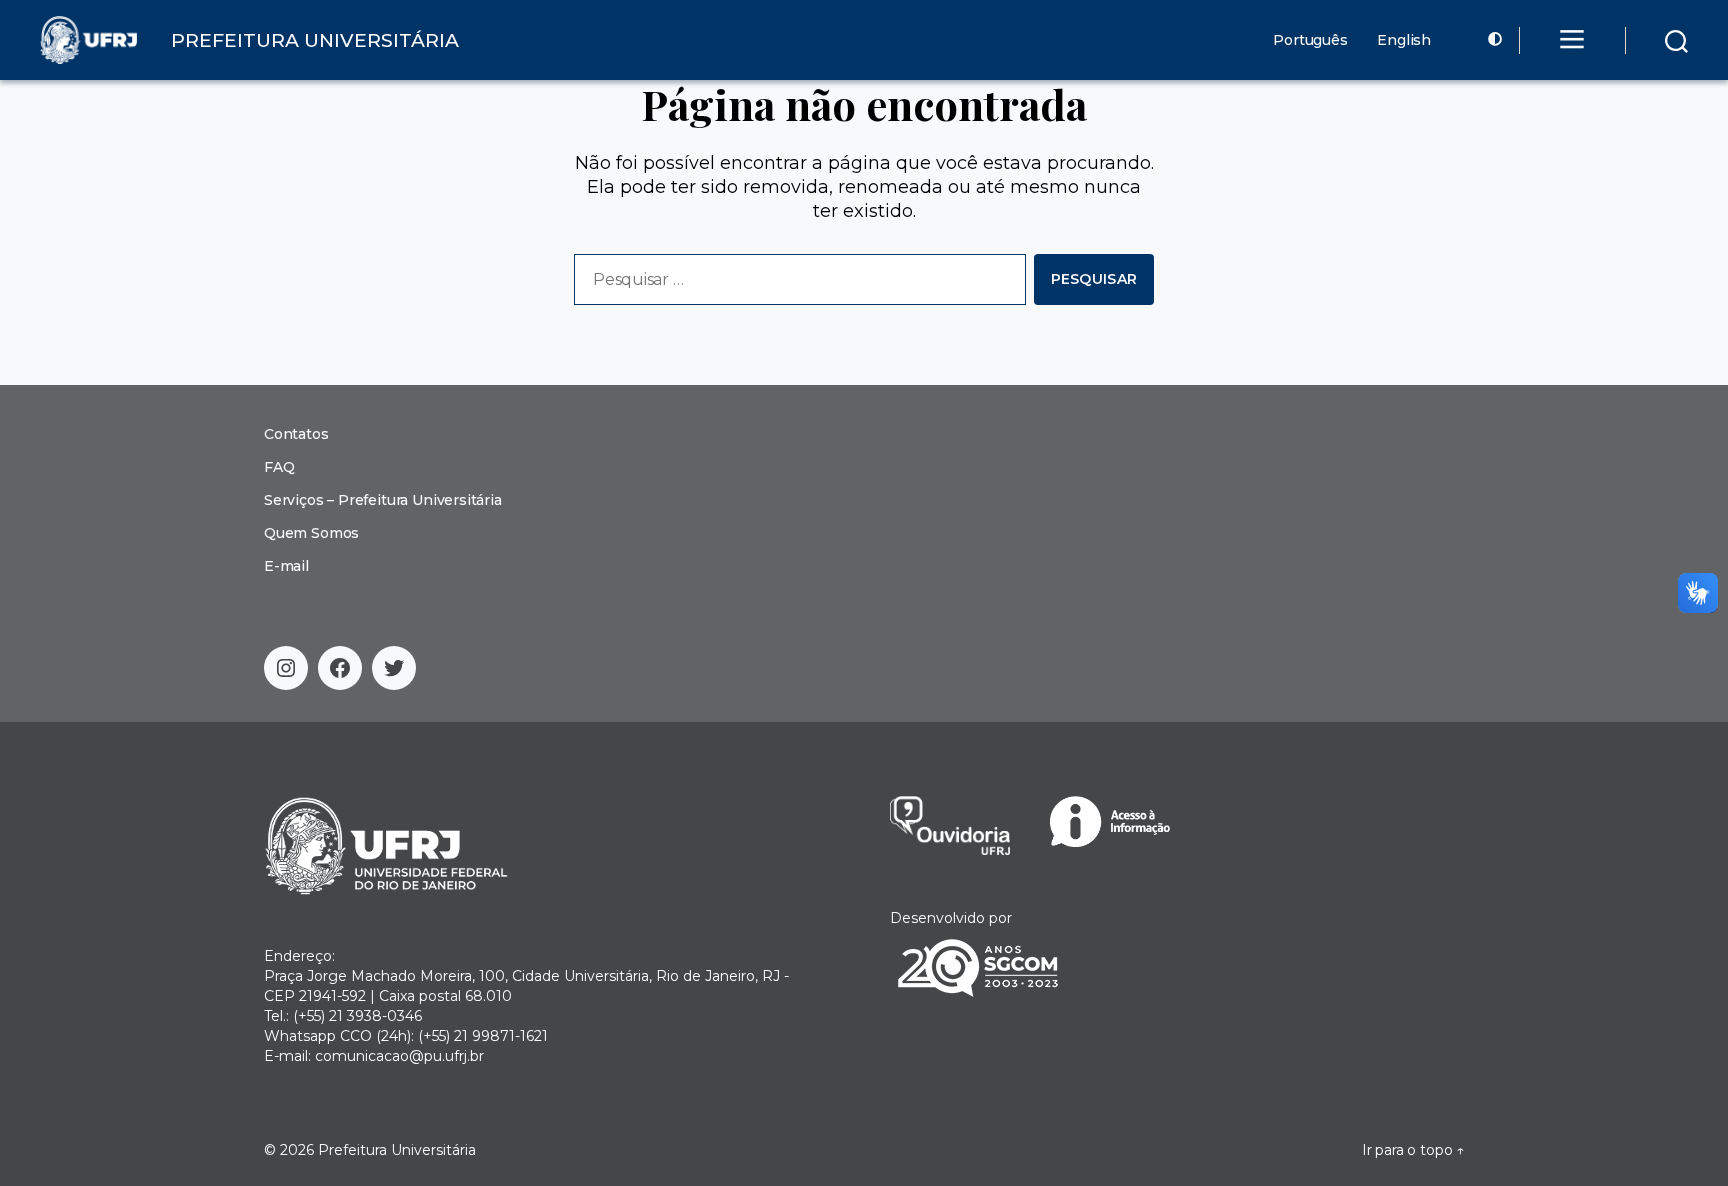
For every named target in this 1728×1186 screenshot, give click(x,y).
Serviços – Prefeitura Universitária (383, 500)
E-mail (286, 566)
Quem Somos (311, 533)
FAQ (279, 467)
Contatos (296, 434)
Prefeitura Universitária (397, 1150)
